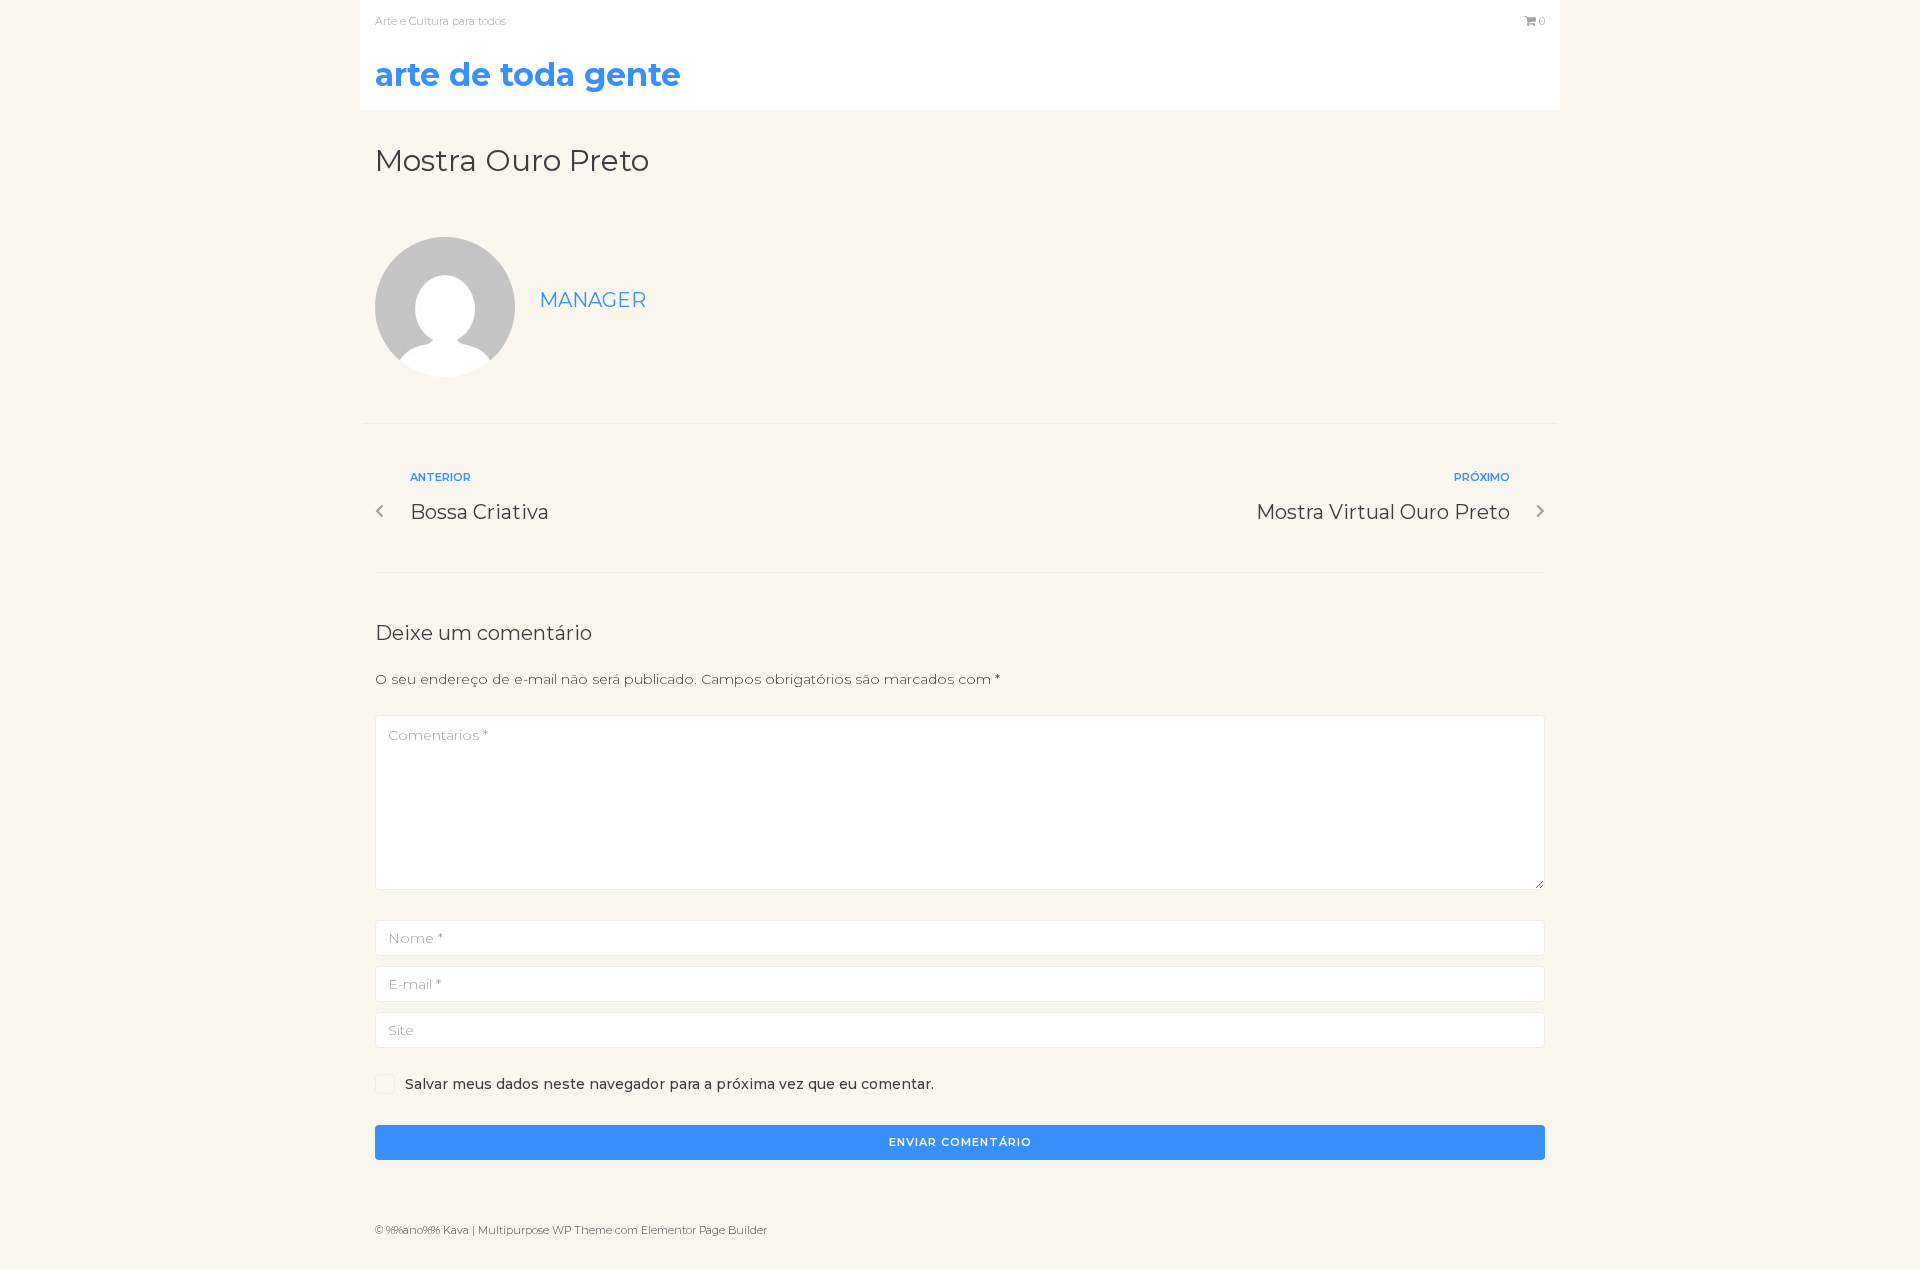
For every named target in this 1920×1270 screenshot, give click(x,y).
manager (592, 300)
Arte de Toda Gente (528, 74)
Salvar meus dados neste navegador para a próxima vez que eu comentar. (669, 1084)
